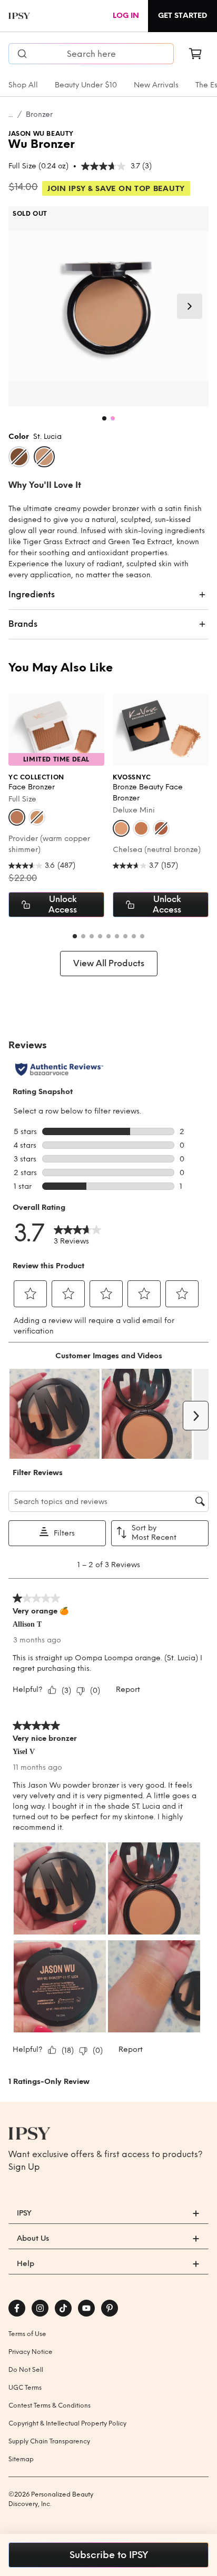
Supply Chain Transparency (49, 2441)
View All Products (109, 963)
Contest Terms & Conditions (50, 2405)
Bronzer (39, 114)
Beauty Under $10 (86, 85)
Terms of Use (27, 2334)
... (11, 114)
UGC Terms (25, 2388)
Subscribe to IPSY (109, 2555)
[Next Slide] (190, 306)
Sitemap (21, 2459)
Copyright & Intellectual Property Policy (67, 2423)
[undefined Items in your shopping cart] (195, 54)
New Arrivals (156, 85)
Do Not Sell (26, 2370)
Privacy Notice (31, 2352)
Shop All (23, 85)
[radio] (19, 457)
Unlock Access (63, 904)
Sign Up (24, 2167)
